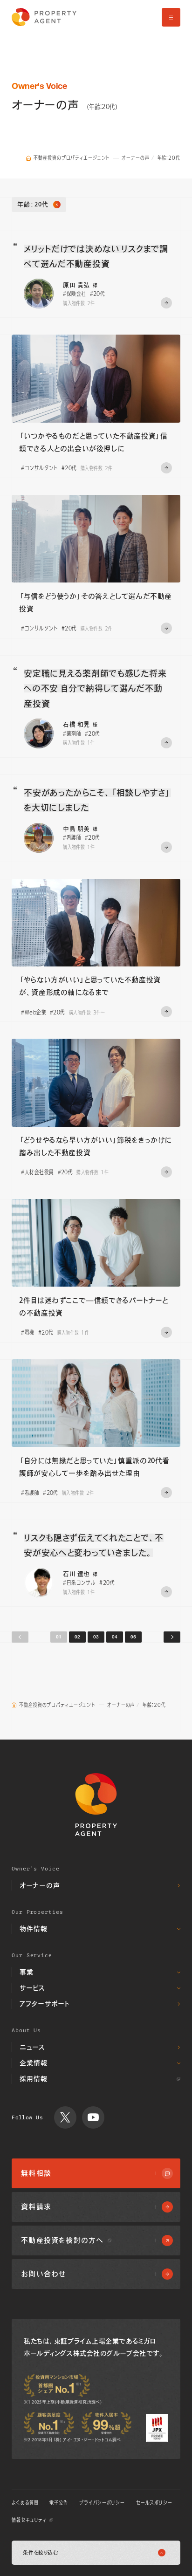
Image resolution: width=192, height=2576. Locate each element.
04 (115, 1637)
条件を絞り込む (41, 2552)
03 (96, 1637)
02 (77, 1637)
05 (133, 1637)
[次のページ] (172, 1637)
